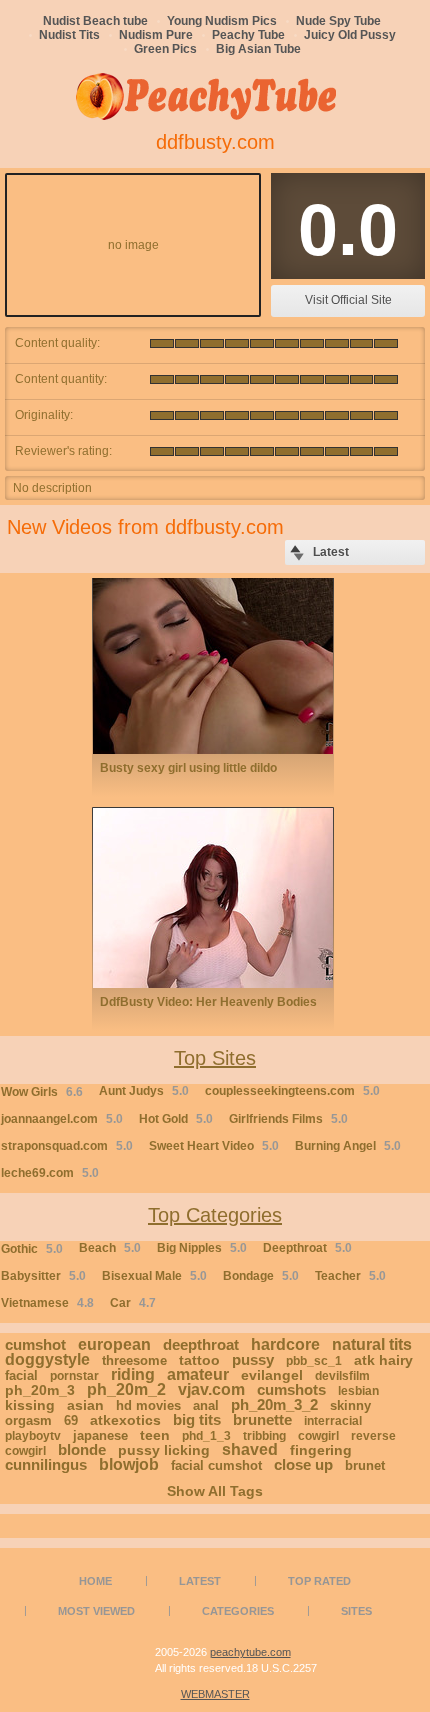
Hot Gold (176, 1119)
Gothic (32, 1249)
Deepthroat (307, 1248)
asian (85, 1405)
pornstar (74, 1376)
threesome (134, 1360)
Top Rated (319, 1581)
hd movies (148, 1405)
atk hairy (383, 1360)
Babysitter (43, 1276)
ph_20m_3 (40, 1390)
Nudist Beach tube (95, 21)
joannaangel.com (62, 1119)
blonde (82, 1449)
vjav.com (211, 1389)
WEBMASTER (215, 1694)
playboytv (33, 1436)
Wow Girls (42, 1092)
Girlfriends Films (288, 1119)
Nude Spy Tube (338, 21)
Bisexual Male (154, 1276)
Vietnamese (47, 1303)
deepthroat (201, 1344)
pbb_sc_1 (314, 1361)
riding (133, 1374)
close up (303, 1464)
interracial (333, 1421)
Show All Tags (215, 1491)
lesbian (358, 1391)
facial (21, 1375)
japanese (100, 1435)
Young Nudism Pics (222, 21)
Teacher (350, 1276)
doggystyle (47, 1359)
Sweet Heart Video (214, 1146)
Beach (110, 1248)
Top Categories (215, 1215)
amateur (198, 1374)
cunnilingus (46, 1464)
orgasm (28, 1420)
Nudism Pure (156, 35)
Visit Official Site (348, 300)
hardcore (285, 1344)
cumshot (35, 1344)
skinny (350, 1405)
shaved (250, 1449)
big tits (197, 1419)
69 (71, 1420)
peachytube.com (250, 1652)
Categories (238, 1611)
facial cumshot (216, 1465)
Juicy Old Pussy (350, 35)
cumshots (291, 1389)
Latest (200, 1581)
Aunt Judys (144, 1091)
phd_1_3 (206, 1436)
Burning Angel (348, 1146)
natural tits (372, 1344)
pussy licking (164, 1450)
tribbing (264, 1436)
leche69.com (50, 1173)
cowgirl (318, 1436)
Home (95, 1581)
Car (133, 1303)
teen (155, 1435)
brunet (365, 1465)
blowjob (129, 1464)
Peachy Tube (248, 35)
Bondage (261, 1276)
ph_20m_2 (126, 1389)
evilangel (272, 1375)
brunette (262, 1419)
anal (206, 1405)
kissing (30, 1405)
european (114, 1344)
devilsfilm (342, 1376)
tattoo (199, 1360)
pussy (253, 1359)
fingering (321, 1450)
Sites (356, 1611)
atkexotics (125, 1420)
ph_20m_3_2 (274, 1404)
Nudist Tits (69, 35)
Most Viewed (96, 1611)
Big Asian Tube (258, 49)
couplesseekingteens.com (292, 1091)
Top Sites (215, 1058)
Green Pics (165, 49)
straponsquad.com (67, 1146)
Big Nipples (202, 1248)
